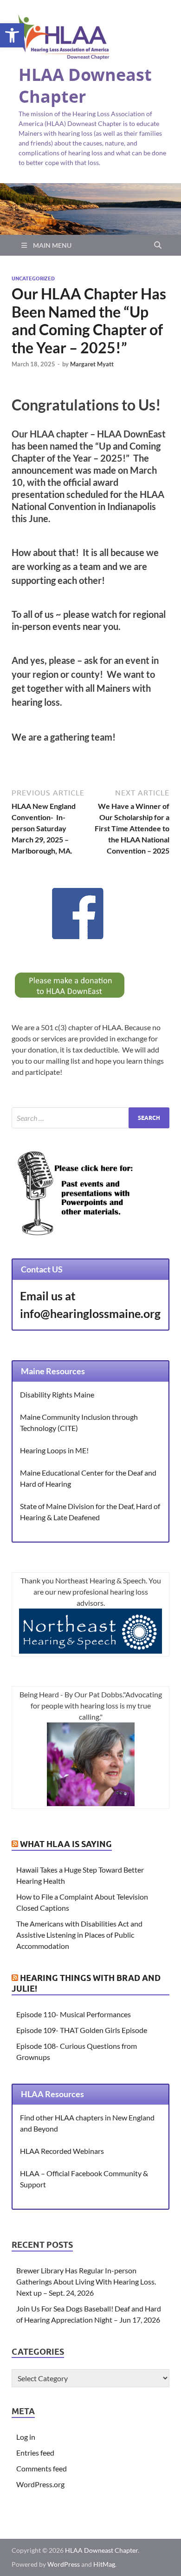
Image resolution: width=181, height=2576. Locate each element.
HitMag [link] (104, 2564)
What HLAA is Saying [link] (66, 1844)
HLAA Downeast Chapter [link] (85, 86)
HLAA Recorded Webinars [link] (62, 2151)
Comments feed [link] (42, 2468)
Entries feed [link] (35, 2453)
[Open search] (158, 245)
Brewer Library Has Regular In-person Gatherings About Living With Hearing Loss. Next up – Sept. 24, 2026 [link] (86, 2281)
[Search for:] (90, 1118)
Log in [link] (26, 2437)
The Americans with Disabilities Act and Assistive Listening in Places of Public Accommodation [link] (79, 1935)
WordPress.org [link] (40, 2484)
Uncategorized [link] (33, 278)
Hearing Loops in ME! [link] (54, 1450)
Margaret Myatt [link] (92, 364)
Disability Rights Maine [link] (57, 1394)
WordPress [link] (64, 2564)
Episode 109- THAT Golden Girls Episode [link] (82, 2030)
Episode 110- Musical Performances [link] (74, 2014)
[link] (12, 35)
